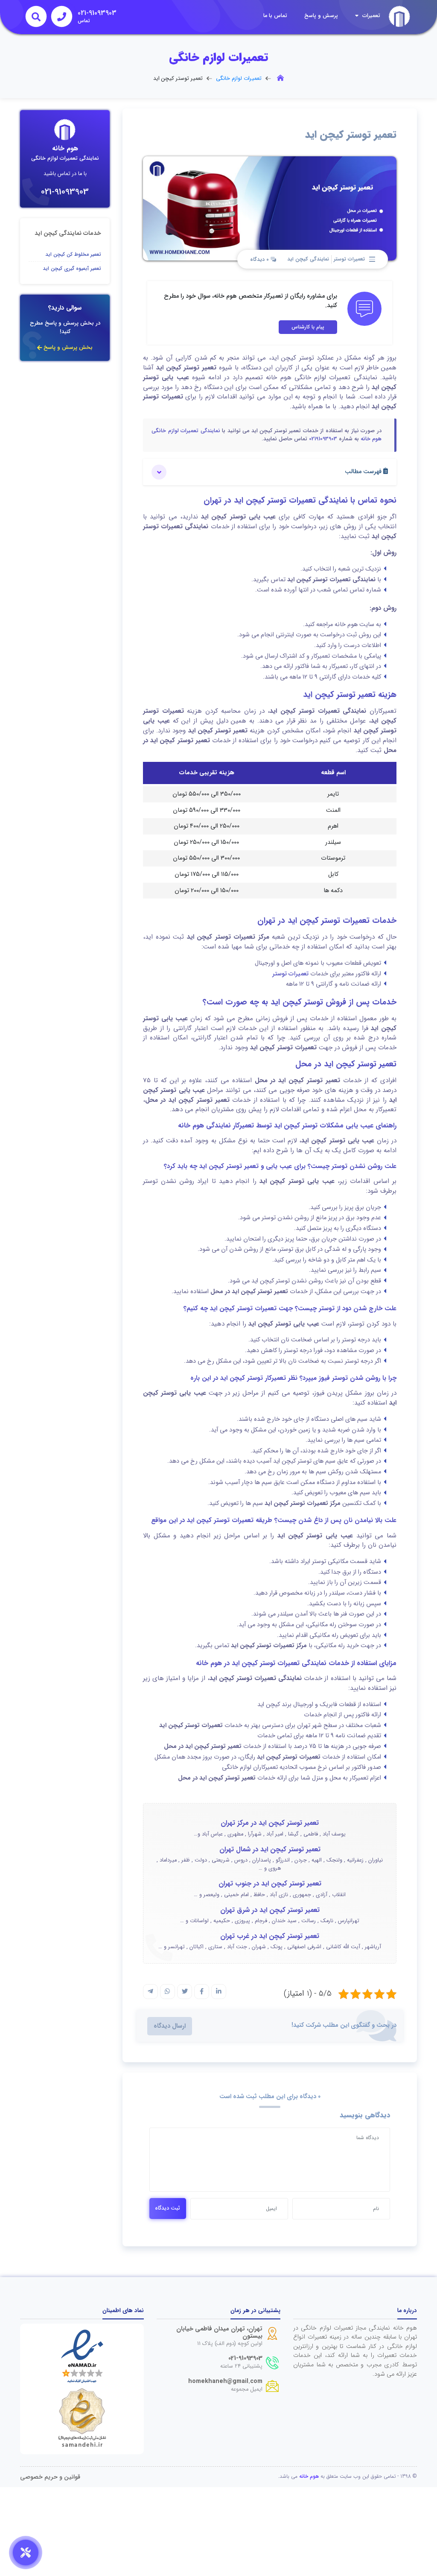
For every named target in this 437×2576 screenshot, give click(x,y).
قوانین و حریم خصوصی (50, 2477)
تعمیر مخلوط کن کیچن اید (73, 254)
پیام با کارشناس (308, 327)
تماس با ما (275, 16)
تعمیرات (370, 16)
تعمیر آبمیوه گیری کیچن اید (72, 268)
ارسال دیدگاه (170, 2026)
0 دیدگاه (260, 260)
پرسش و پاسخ (321, 16)
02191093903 (323, 439)
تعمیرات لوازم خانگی (239, 79)
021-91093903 (65, 192)
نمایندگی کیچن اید (308, 259)
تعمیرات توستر (349, 259)
